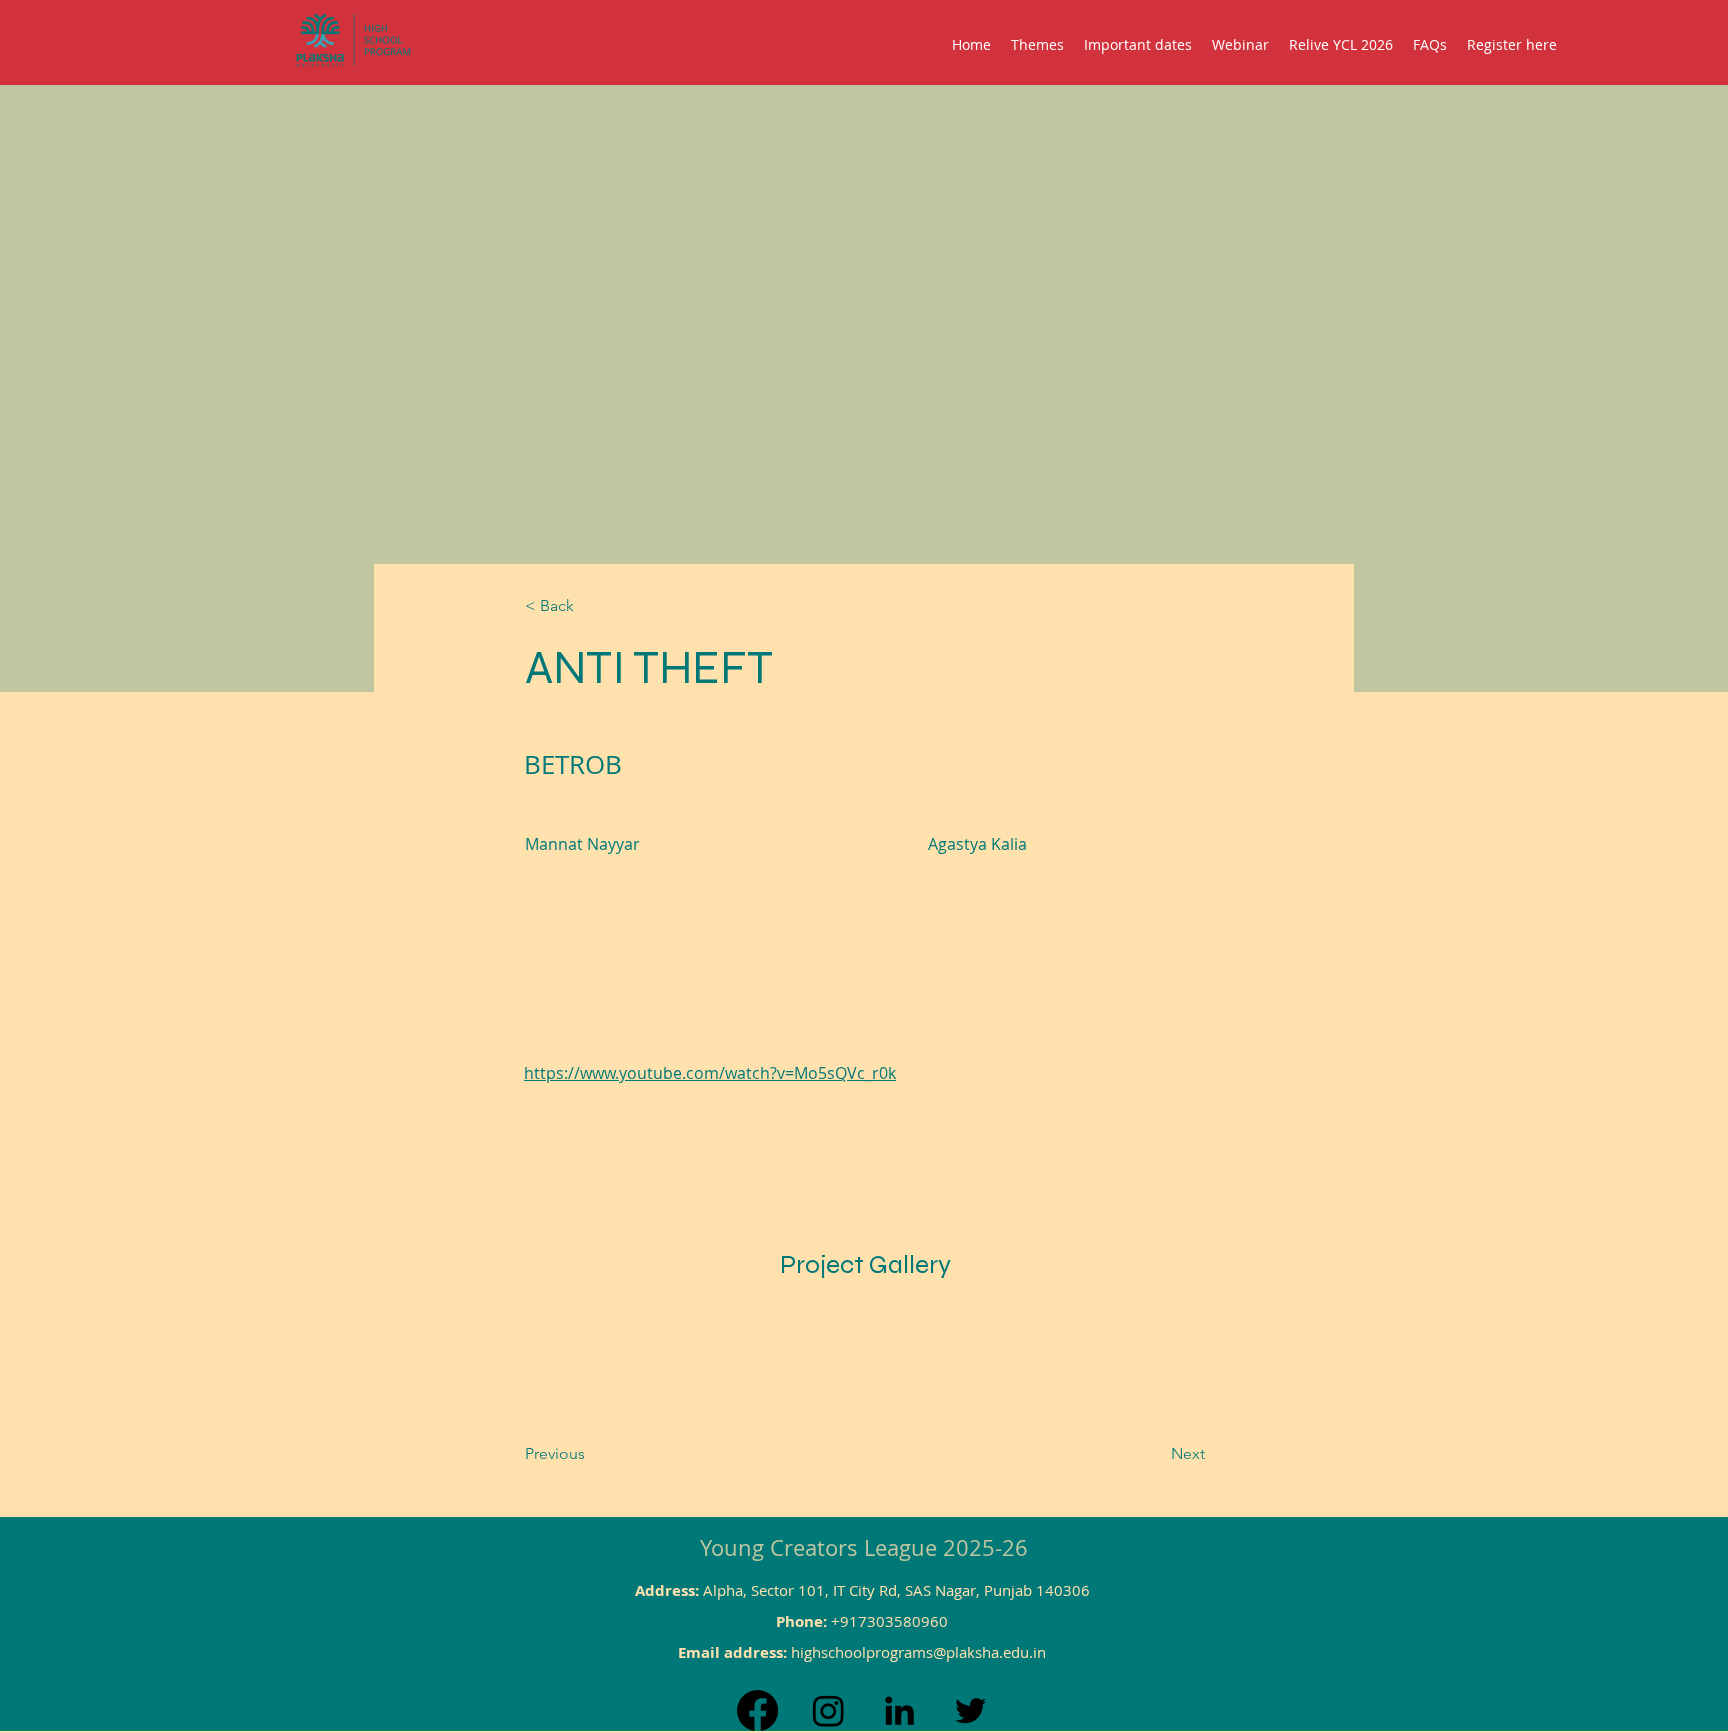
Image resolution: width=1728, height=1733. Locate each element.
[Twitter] (970, 1710)
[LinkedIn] (899, 1710)
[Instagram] (828, 1710)
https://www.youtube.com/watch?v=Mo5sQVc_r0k (710, 1073)
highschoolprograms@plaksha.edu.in (918, 1652)
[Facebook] (757, 1710)
